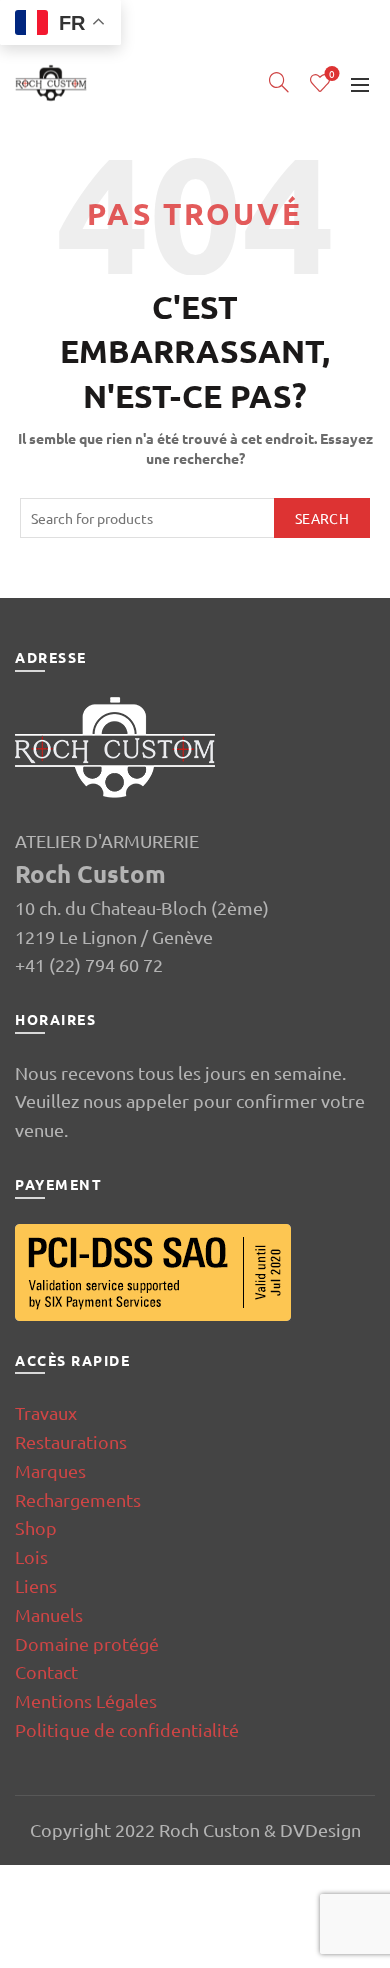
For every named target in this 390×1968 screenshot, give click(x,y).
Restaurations (71, 1441)
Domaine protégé (87, 1643)
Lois (31, 1556)
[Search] (279, 82)
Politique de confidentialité (127, 1729)
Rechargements (78, 1499)
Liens (36, 1585)
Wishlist (332, 74)
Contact (46, 1671)
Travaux (46, 1412)
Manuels (49, 1614)
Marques (50, 1470)
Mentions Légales (86, 1700)
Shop (36, 1527)
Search (322, 518)
